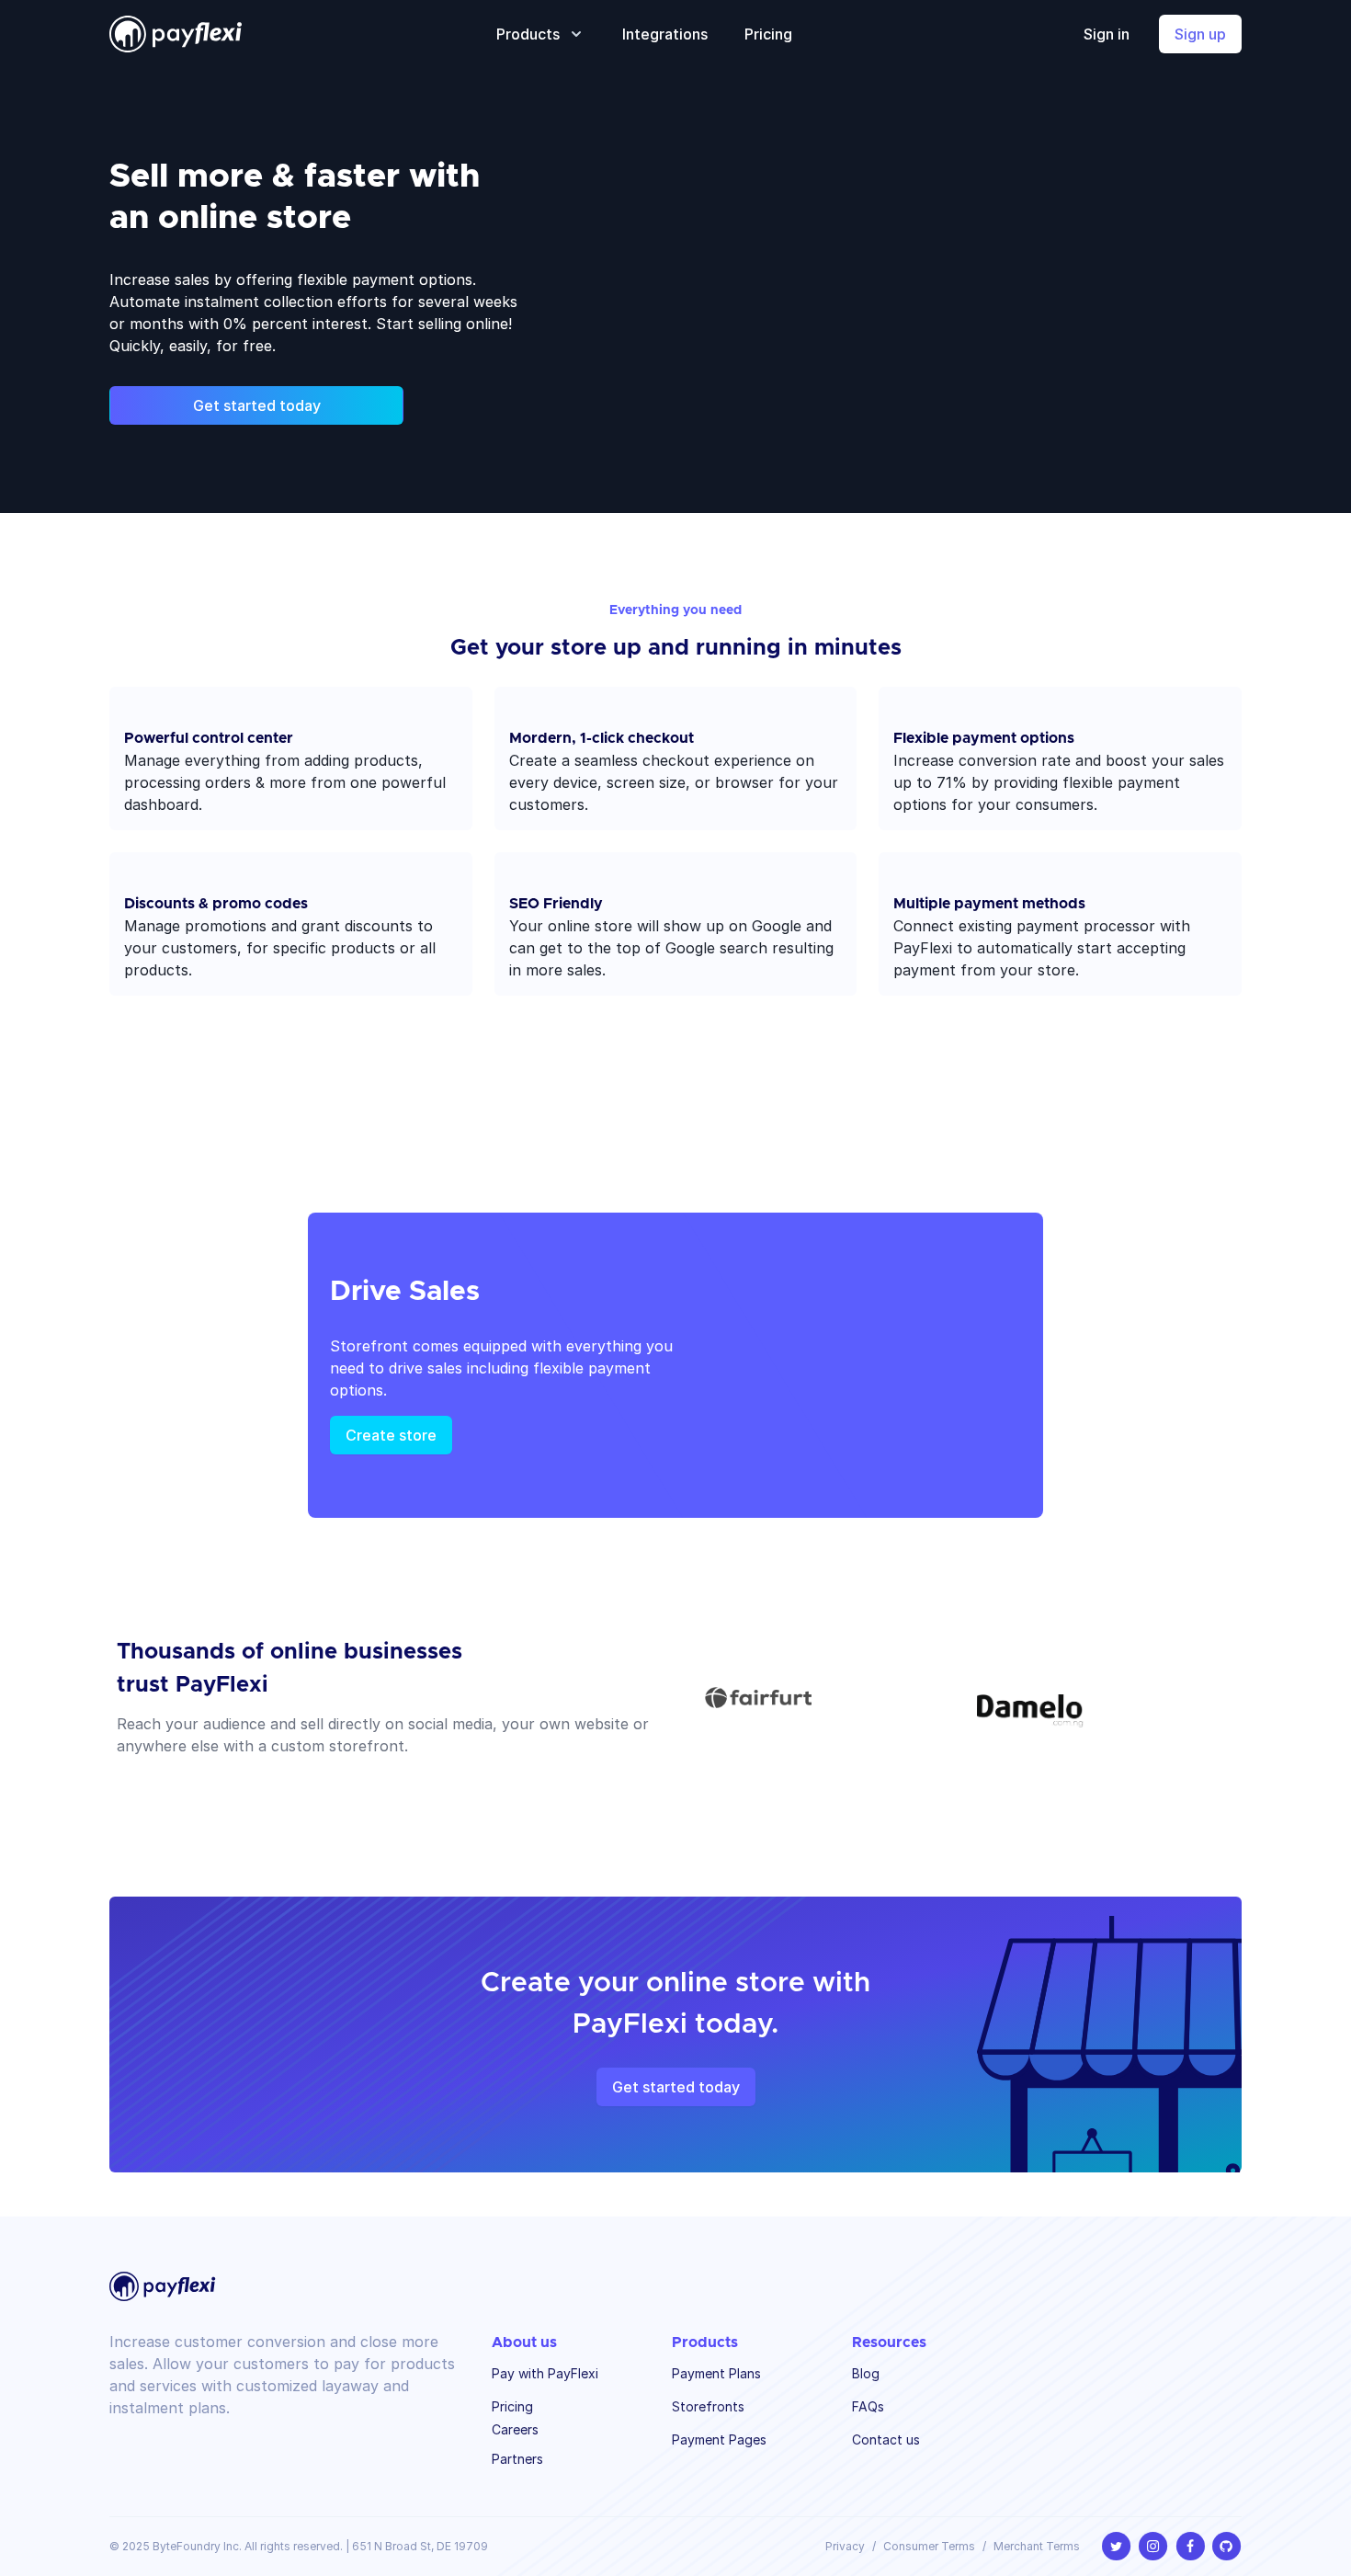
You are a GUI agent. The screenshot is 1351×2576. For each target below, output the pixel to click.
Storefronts (708, 2406)
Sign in (1107, 34)
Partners (517, 2459)
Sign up (1200, 34)
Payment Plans (716, 2373)
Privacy (845, 2546)
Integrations (665, 34)
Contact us (886, 2439)
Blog (866, 2373)
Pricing (768, 34)
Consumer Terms (929, 2546)
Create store (391, 1435)
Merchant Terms (1037, 2546)
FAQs (868, 2406)
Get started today (257, 405)
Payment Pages (719, 2439)
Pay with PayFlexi (545, 2373)
